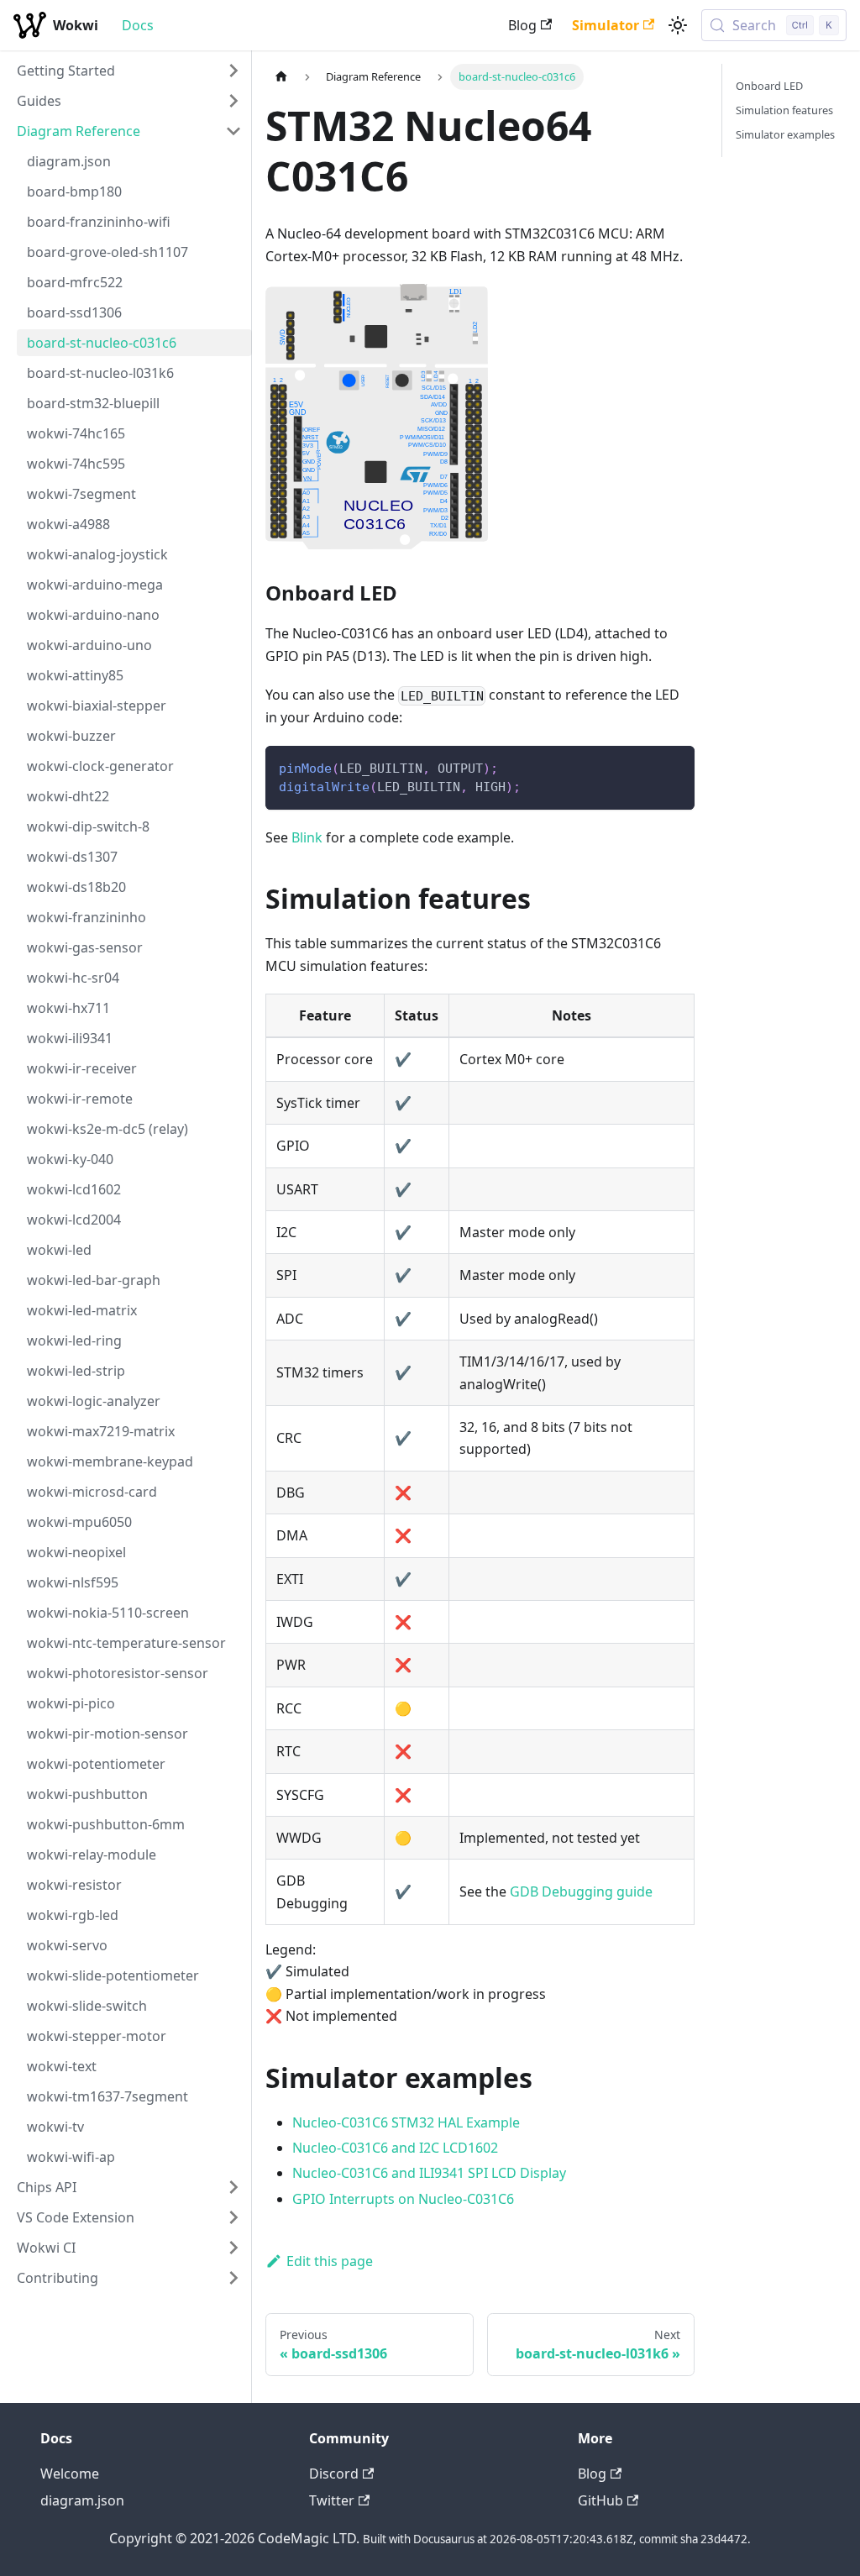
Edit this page (330, 2261)
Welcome (70, 2474)
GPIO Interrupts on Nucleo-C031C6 (403, 2199)
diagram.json (82, 2500)
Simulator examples (785, 134)
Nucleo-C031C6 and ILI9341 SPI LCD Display (429, 2173)
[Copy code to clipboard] (674, 766)
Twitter (332, 2500)
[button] (129, 71)
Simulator (606, 25)
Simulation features (784, 110)
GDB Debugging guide (581, 1891)
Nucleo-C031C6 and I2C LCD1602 (395, 2148)
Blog (522, 25)
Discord (334, 2474)
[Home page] (281, 77)
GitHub (600, 2500)
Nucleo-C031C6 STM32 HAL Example (406, 2122)
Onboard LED (769, 86)
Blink (307, 837)
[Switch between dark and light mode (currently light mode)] (678, 25)
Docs (138, 25)
